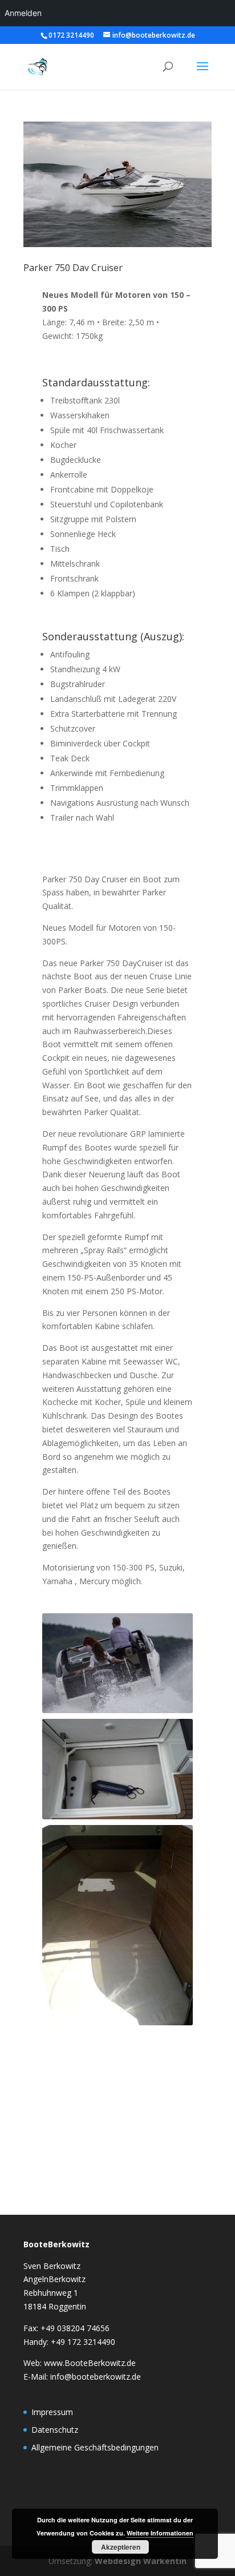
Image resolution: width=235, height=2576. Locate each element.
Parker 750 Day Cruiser (73, 268)
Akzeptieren (121, 2547)
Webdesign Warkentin (141, 2561)
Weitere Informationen (160, 2533)
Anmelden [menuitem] (23, 13)
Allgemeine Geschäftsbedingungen (95, 2447)
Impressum (52, 2412)
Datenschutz (55, 2430)
